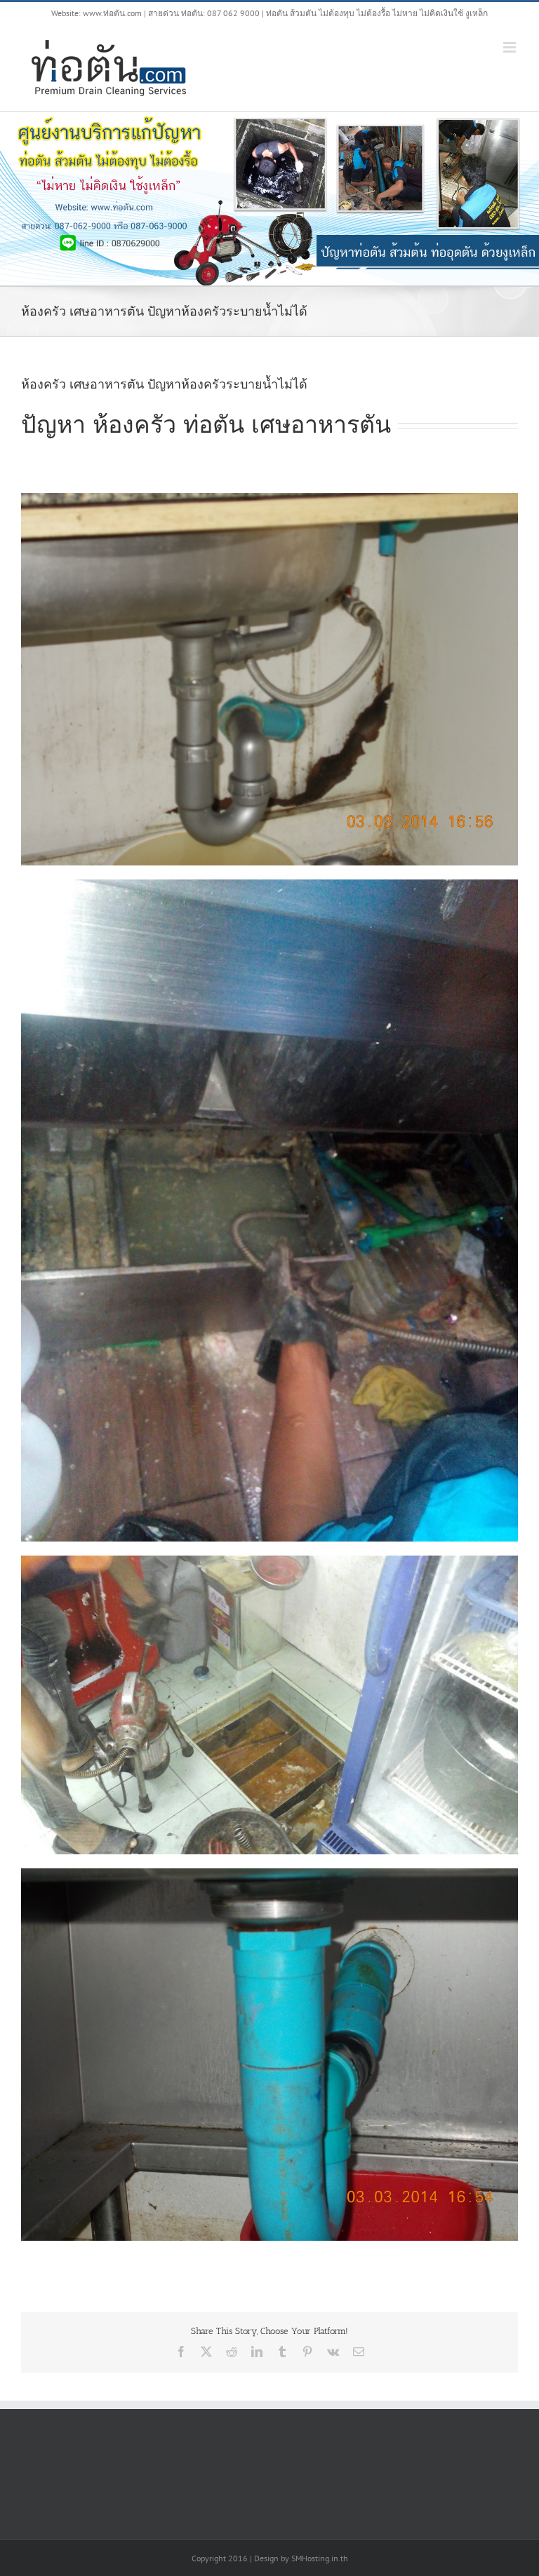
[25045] (269, 1560)
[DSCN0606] (269, 498)
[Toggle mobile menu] (511, 47)
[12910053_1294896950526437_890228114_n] (269, 884)
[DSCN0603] (269, 1873)
